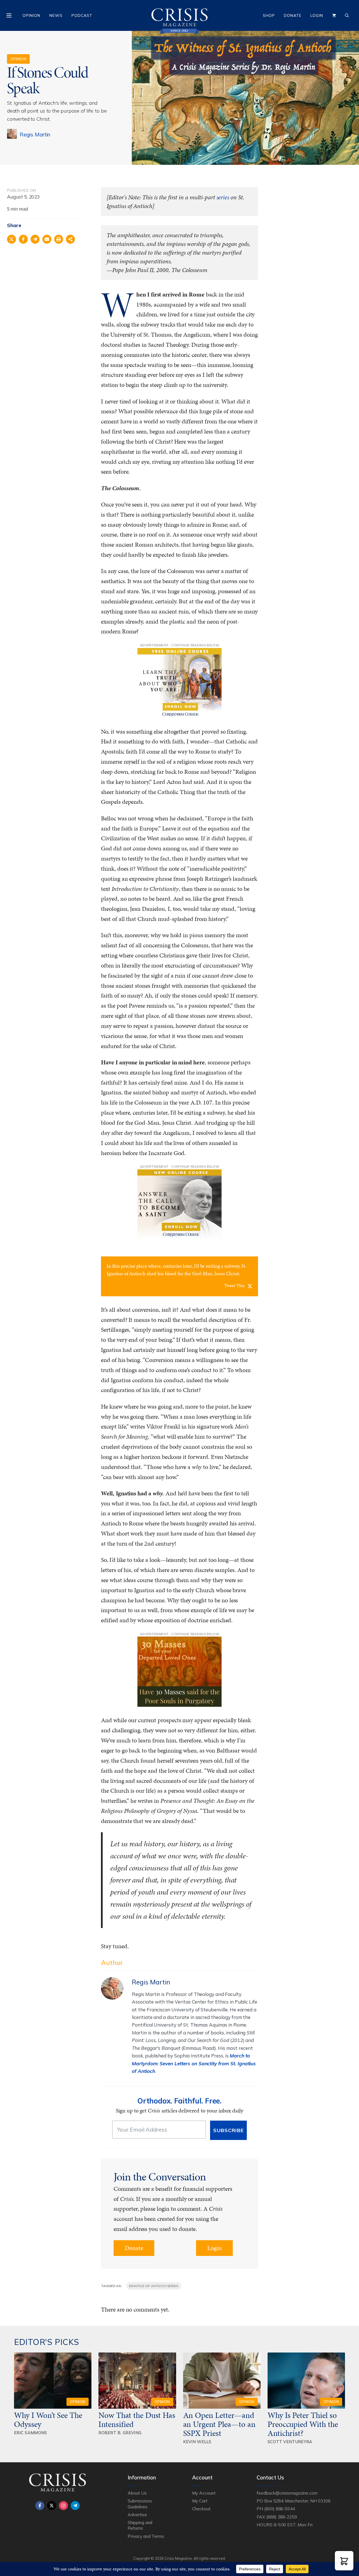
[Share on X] (11, 239)
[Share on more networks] (70, 239)
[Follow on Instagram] (63, 2506)
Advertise (137, 2515)
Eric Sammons (31, 2433)
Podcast (82, 15)
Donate (293, 15)
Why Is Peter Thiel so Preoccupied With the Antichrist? (303, 2424)
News (56, 15)
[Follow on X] (52, 2506)
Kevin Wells (197, 2442)
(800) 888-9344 (279, 2509)
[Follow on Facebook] (40, 2506)
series (223, 197)
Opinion (31, 15)
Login (317, 15)
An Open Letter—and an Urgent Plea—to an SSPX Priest (219, 2424)
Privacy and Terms (146, 2536)
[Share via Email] (47, 239)
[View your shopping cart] (334, 15)
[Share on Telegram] (35, 239)
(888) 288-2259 (281, 2517)
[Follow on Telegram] (75, 2506)
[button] (344, 2561)
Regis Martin (35, 134)
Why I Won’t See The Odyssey (48, 2420)
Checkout (201, 2509)
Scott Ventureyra (290, 2442)
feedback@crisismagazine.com (287, 2493)
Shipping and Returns (140, 2525)
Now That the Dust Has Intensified (137, 2420)
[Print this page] (59, 239)
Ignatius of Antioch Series (154, 2286)
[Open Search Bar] (347, 15)
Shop (269, 15)
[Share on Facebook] (23, 239)
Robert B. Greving (120, 2433)
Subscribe (228, 2130)
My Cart (200, 2501)
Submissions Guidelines (140, 2504)
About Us (137, 2493)
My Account (204, 2493)
